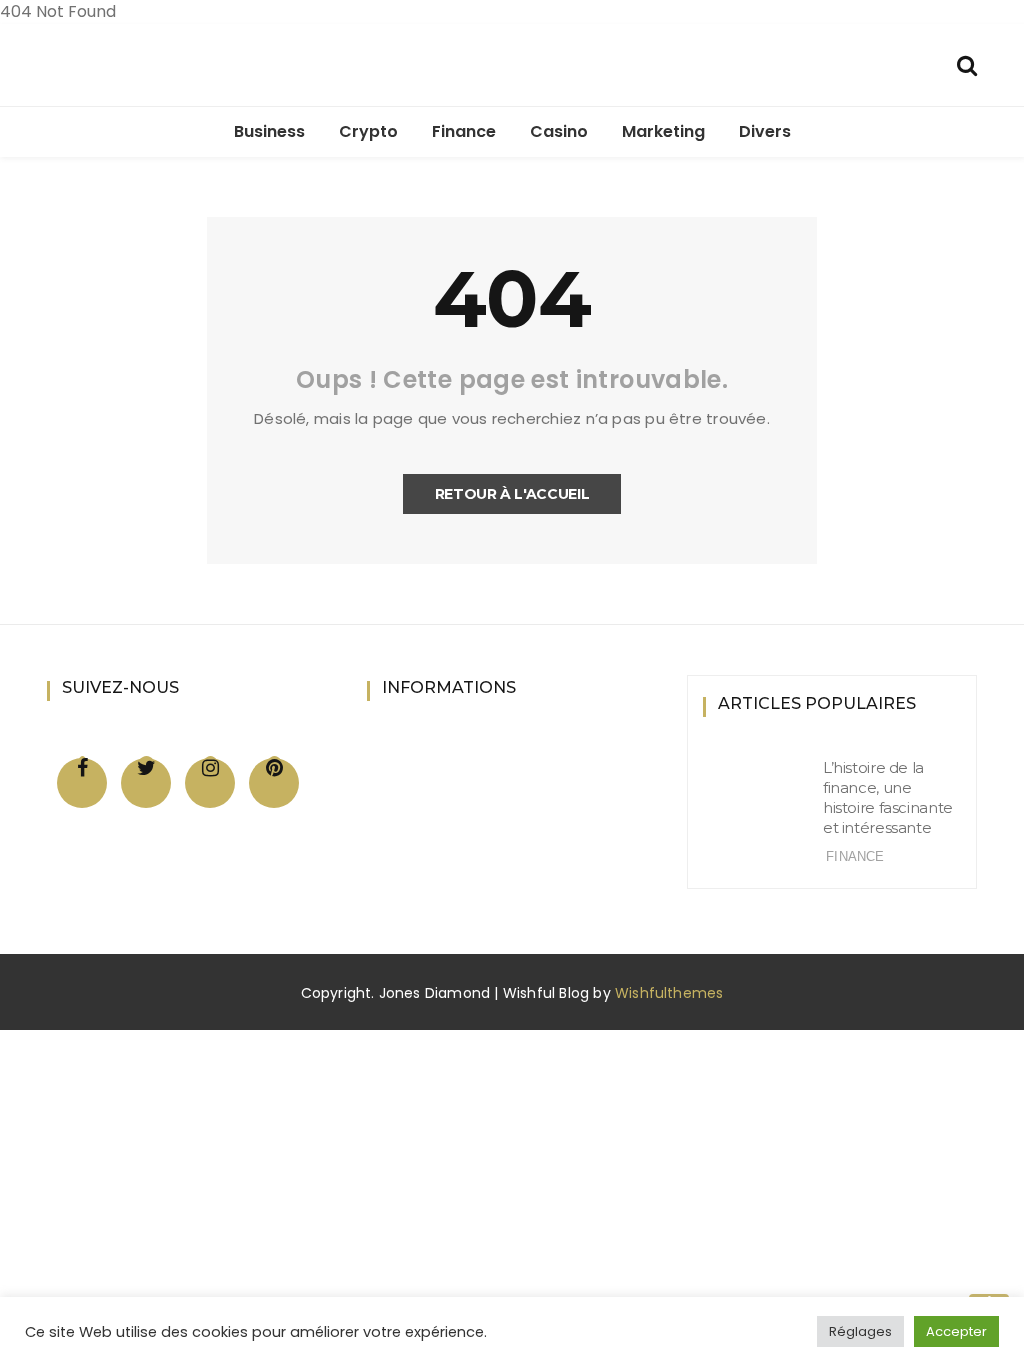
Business (269, 131)
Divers (765, 131)
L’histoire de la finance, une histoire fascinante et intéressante (888, 797)
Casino (559, 131)
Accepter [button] (956, 1331)
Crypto (368, 131)
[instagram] (210, 768)
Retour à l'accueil (512, 494)
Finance (464, 131)
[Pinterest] (274, 768)
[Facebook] (82, 768)
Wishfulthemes (669, 993)
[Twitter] (146, 768)
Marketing (663, 131)
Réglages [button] (860, 1331)
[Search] (967, 63)
